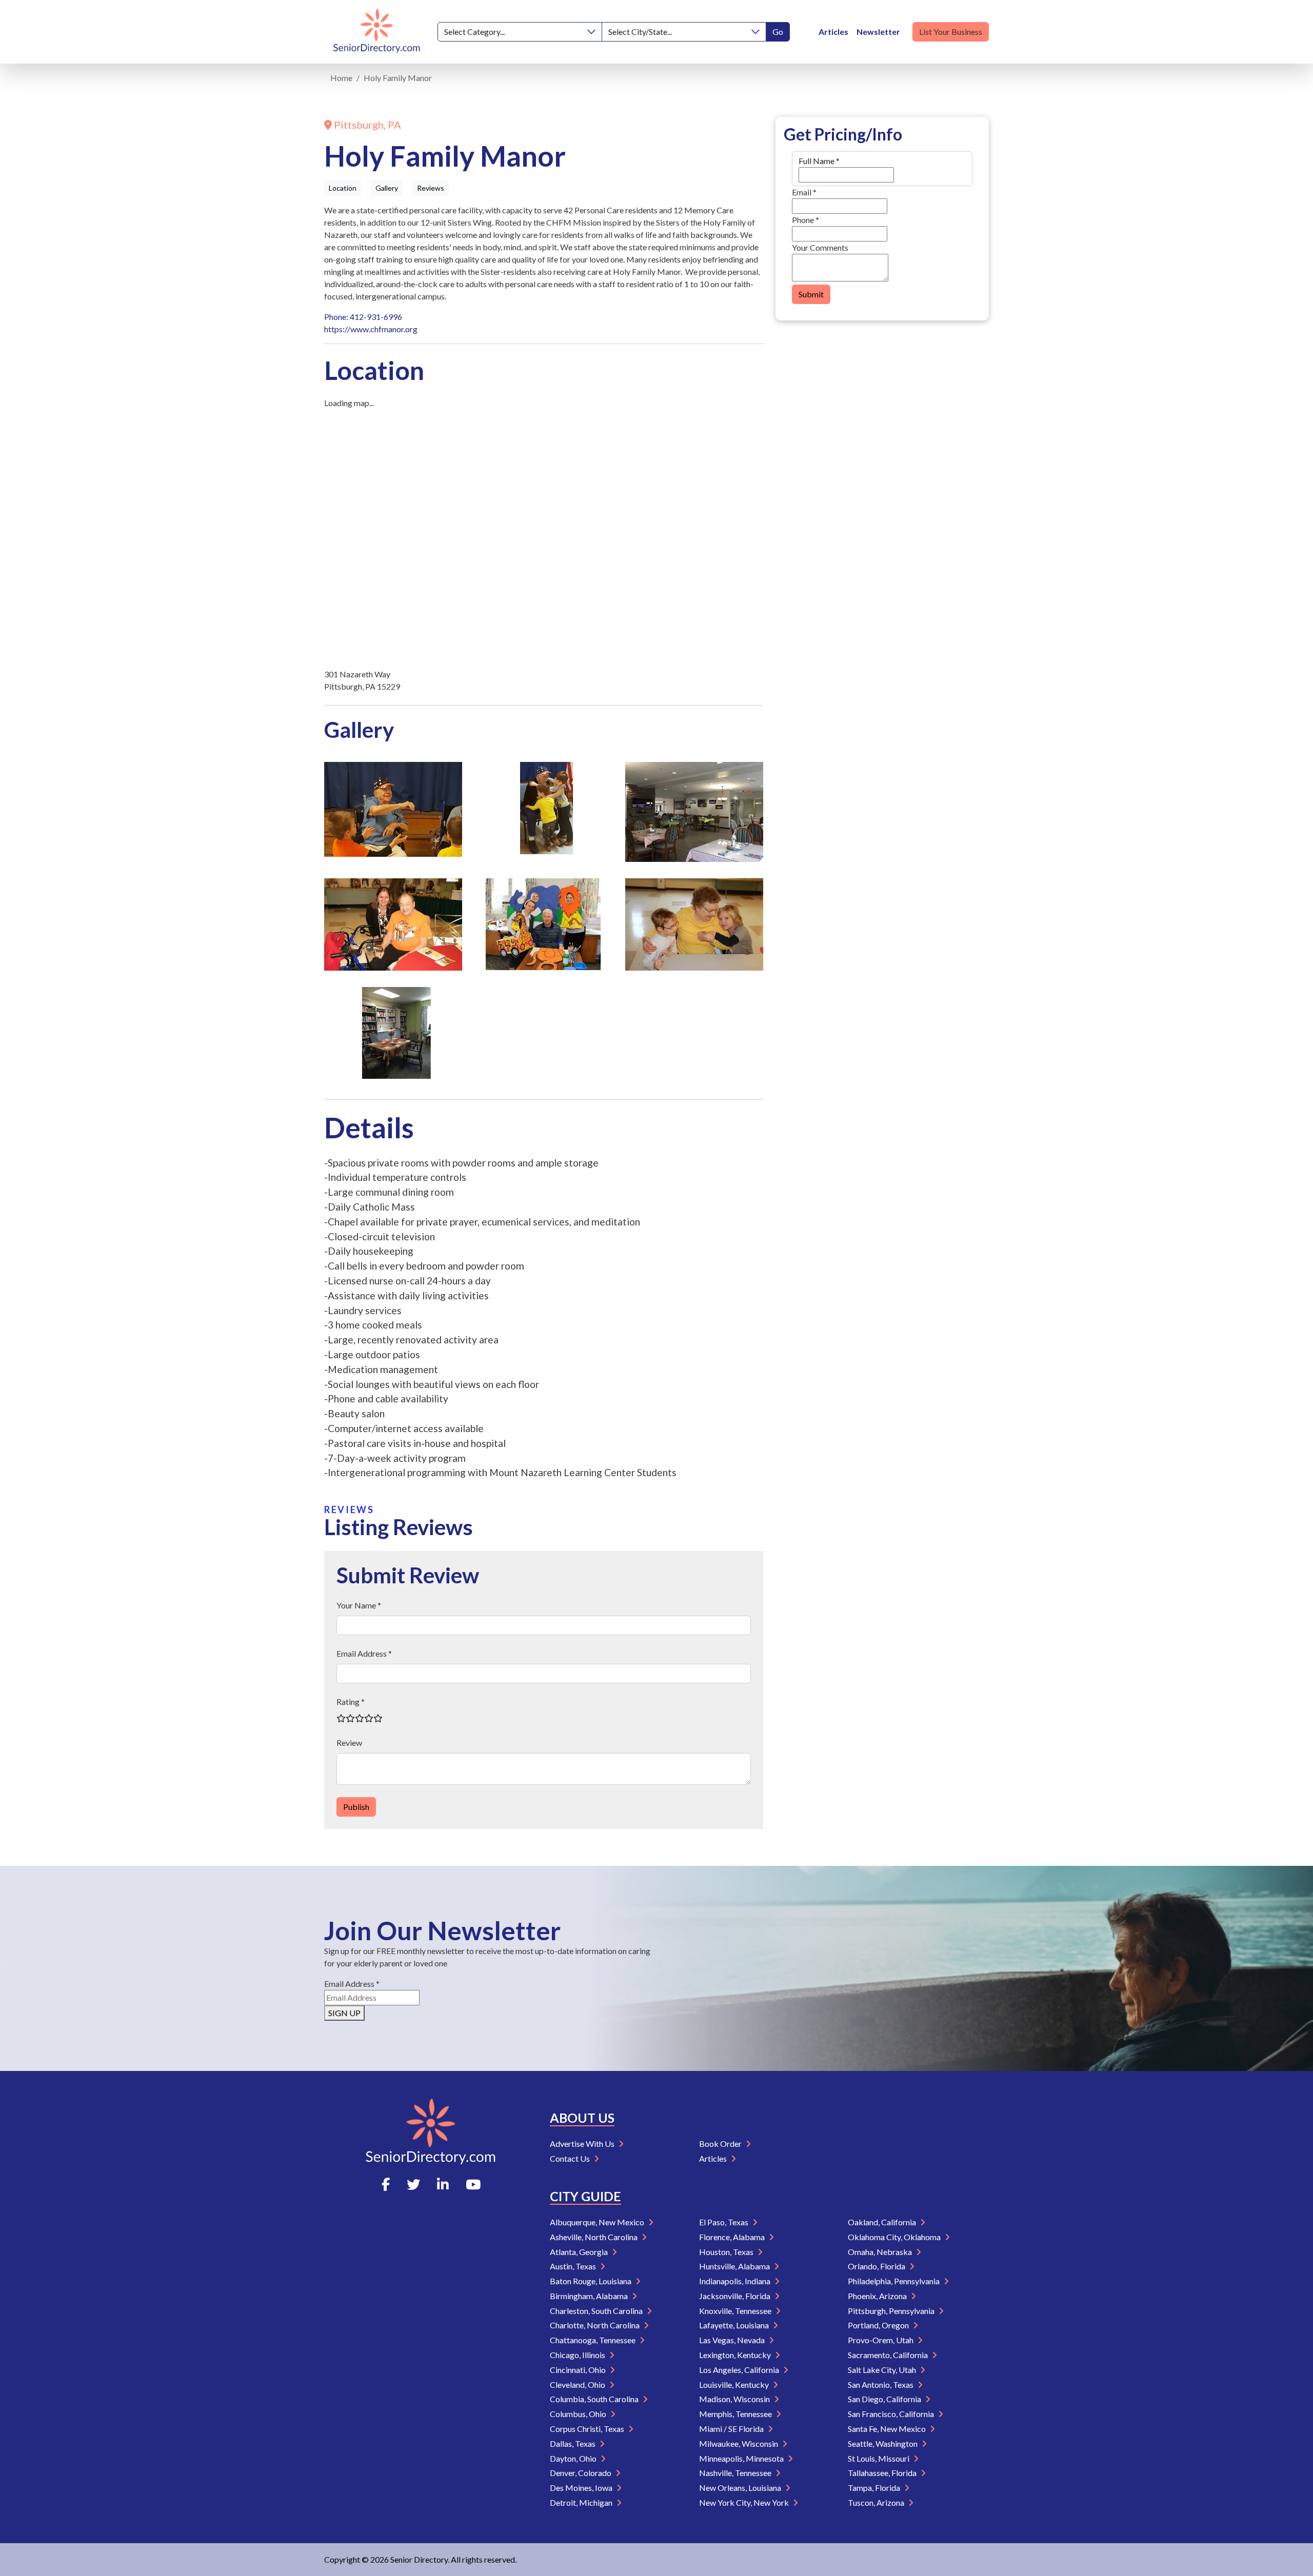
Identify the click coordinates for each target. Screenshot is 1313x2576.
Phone (805, 220)
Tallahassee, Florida (883, 2473)
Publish (356, 1807)
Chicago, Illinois (578, 2355)
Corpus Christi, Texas (588, 2429)
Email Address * (364, 1653)
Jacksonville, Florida (735, 2296)
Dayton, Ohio (574, 2458)
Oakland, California (883, 2222)
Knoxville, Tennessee (736, 2311)
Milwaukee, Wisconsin (739, 2443)
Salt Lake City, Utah (883, 2370)
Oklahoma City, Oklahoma (895, 2237)
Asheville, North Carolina (594, 2237)
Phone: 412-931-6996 (363, 317)
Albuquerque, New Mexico (598, 2222)
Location (343, 188)
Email (804, 192)
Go (778, 32)
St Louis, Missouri (879, 2458)
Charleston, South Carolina (597, 2311)
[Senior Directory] (377, 32)
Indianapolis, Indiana (735, 2281)
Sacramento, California (889, 2355)
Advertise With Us (583, 2144)
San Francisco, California (892, 2414)
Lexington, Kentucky (736, 2355)
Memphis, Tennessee (736, 2414)
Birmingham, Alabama (590, 2296)
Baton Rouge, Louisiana (591, 2281)
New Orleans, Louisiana (741, 2488)
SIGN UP (344, 2013)
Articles (833, 32)
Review (349, 1743)
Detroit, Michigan (582, 2502)
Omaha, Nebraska (881, 2252)
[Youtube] (473, 2184)
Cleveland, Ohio (578, 2384)
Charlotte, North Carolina (595, 2325)
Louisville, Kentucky (735, 2384)
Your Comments (820, 247)
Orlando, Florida (877, 2266)
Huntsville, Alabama (735, 2266)
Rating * (351, 1702)
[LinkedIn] (443, 2184)
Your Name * (359, 1605)
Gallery (387, 188)
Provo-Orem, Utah (881, 2340)
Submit (811, 294)
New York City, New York (745, 2502)
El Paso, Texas (724, 2222)
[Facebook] (386, 2184)
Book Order (721, 2144)
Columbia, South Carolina (595, 2399)
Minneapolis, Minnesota (742, 2458)
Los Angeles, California (740, 2370)
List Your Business (951, 32)
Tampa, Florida (875, 2488)
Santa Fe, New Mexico (888, 2429)
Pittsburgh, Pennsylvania (892, 2311)
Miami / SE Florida (732, 2429)
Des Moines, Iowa (582, 2488)
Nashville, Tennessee (736, 2473)
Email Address (352, 1984)
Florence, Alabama (733, 2237)
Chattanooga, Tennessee (593, 2340)
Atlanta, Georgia (580, 2252)
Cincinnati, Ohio (579, 2370)
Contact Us (571, 2158)
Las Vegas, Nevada (733, 2340)
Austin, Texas (574, 2266)
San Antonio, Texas (881, 2384)
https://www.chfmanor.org (371, 329)
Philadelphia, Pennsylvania (894, 2281)
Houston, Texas (727, 2252)
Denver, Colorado (581, 2473)
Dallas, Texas (573, 2443)
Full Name (819, 161)
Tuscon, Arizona (877, 2502)
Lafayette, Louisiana (735, 2325)
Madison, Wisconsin (735, 2399)
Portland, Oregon (879, 2325)
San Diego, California (885, 2399)
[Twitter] (413, 2184)
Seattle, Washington (883, 2443)
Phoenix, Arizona (878, 2296)
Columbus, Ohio (579, 2414)
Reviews (431, 188)
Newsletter (878, 32)
